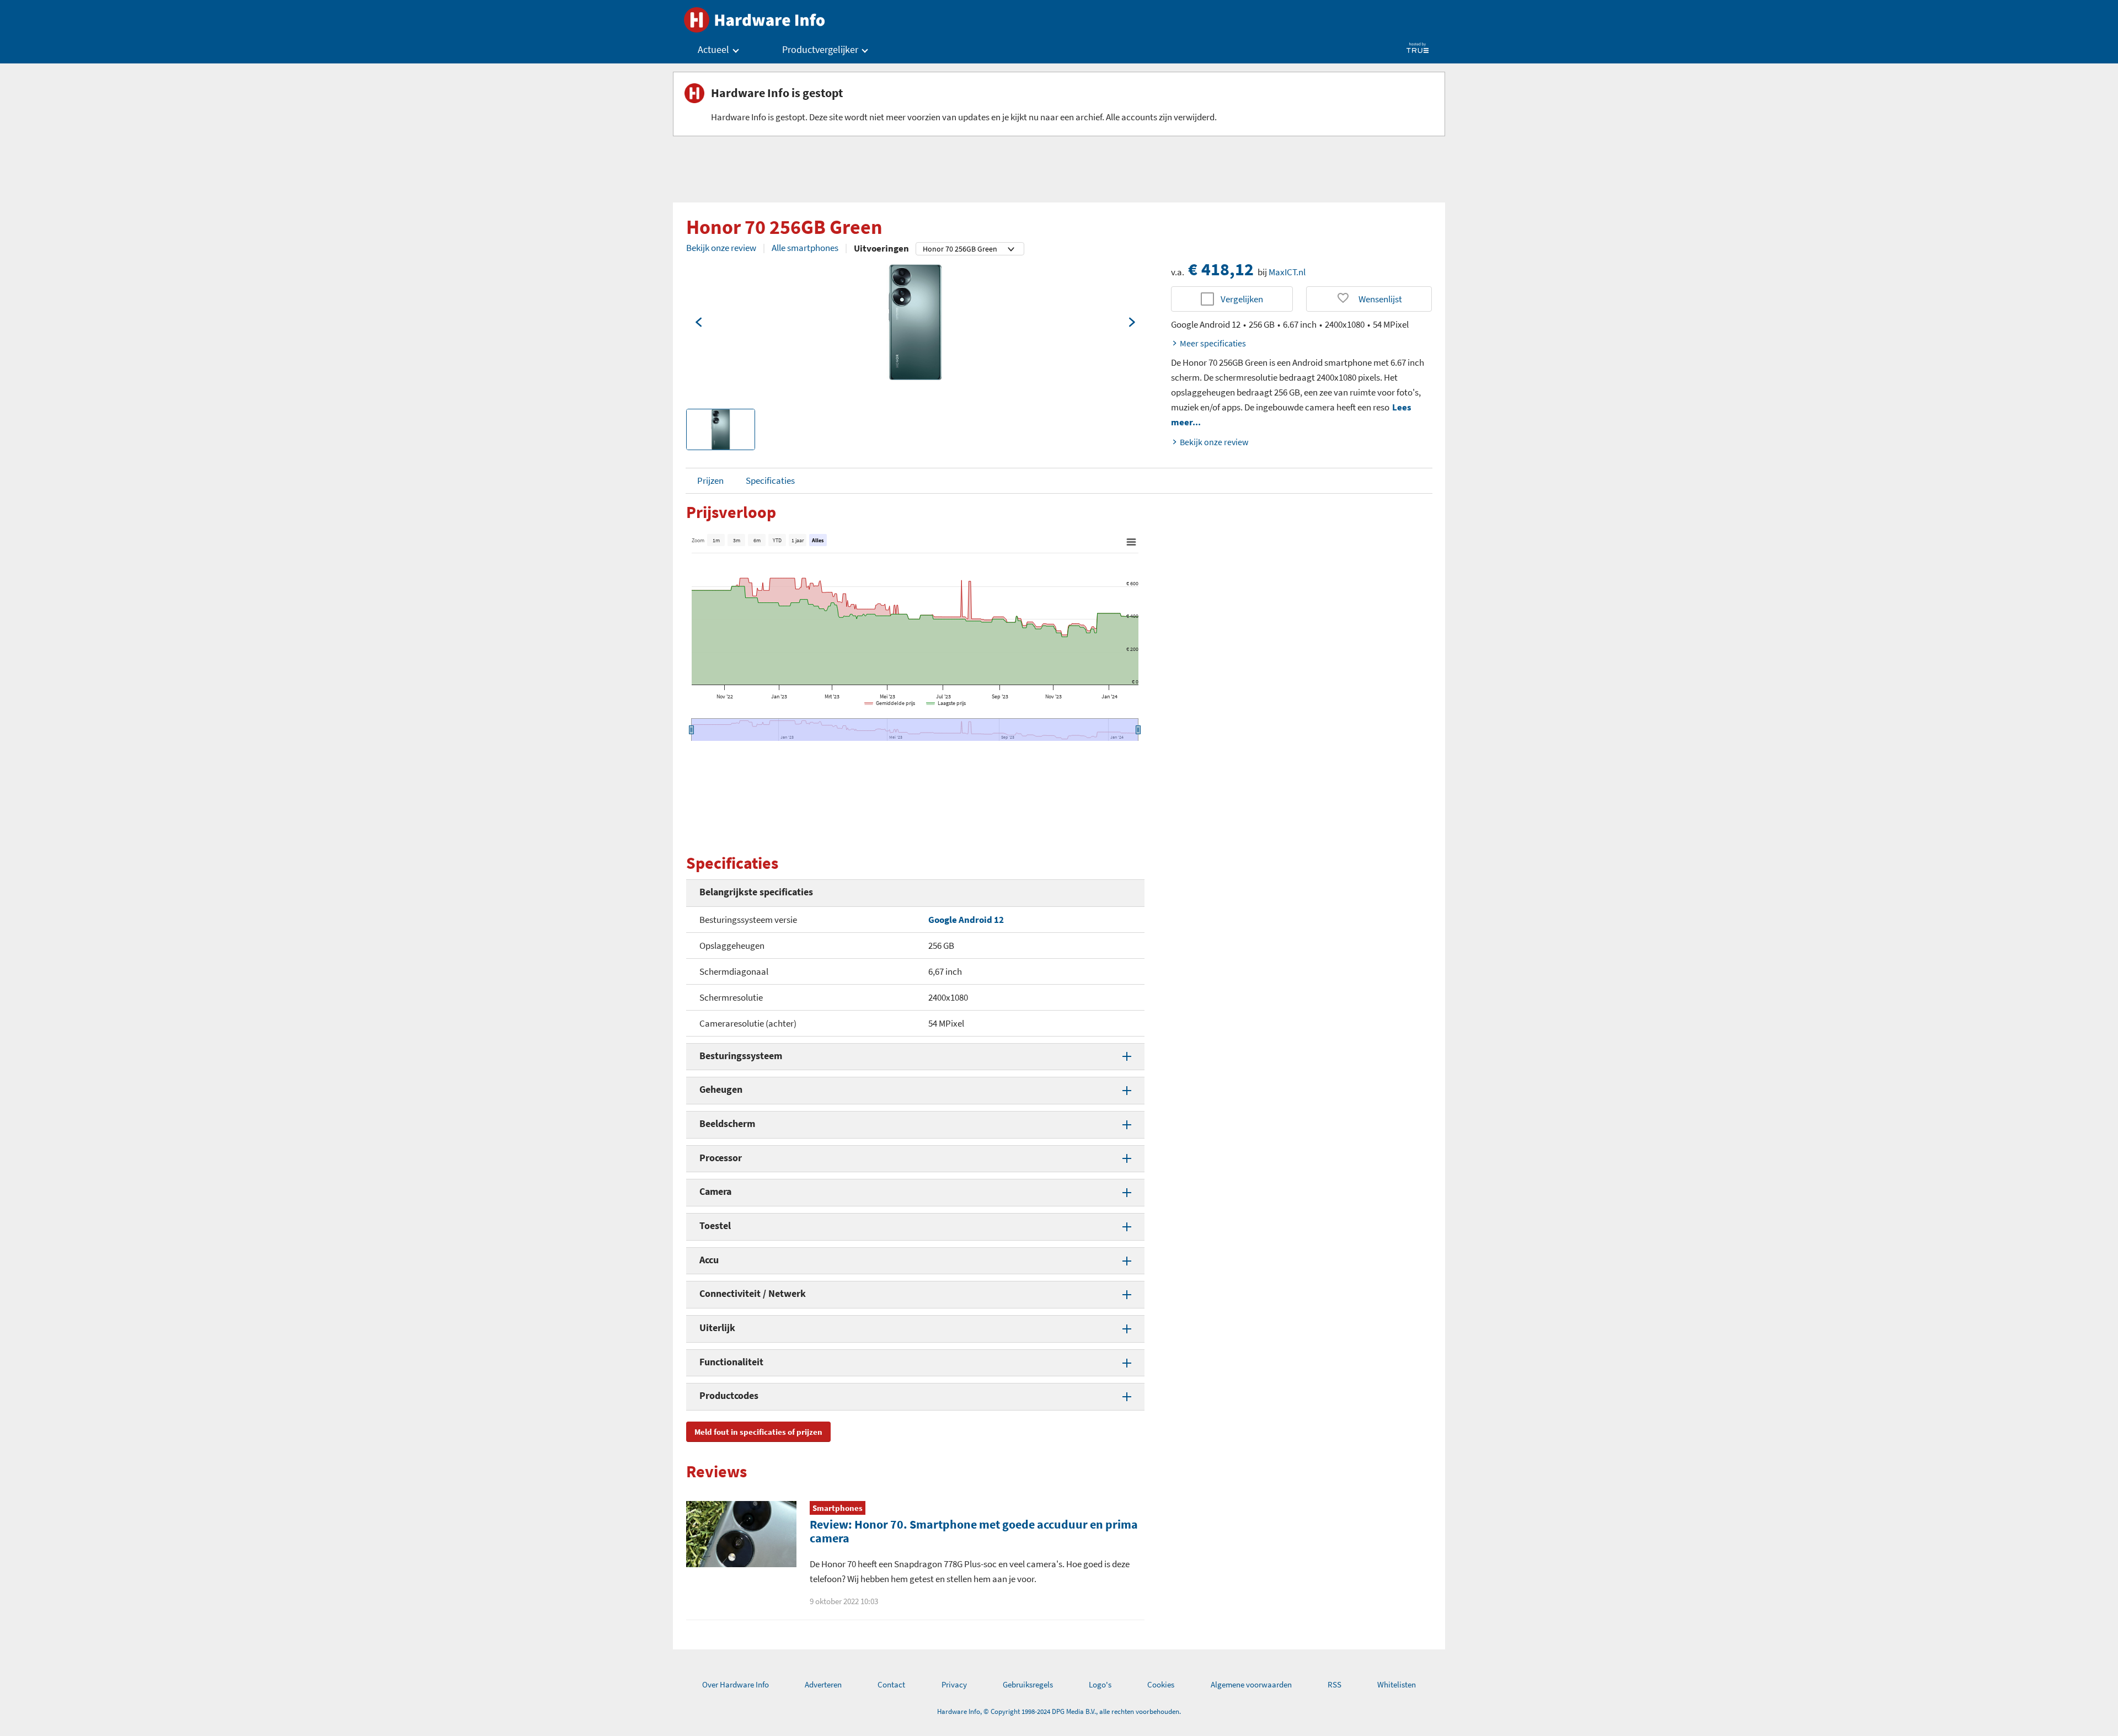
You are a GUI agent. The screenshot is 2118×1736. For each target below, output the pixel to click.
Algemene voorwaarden (1251, 1684)
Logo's (1100, 1684)
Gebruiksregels (1028, 1684)
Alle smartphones (805, 248)
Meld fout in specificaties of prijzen (758, 1432)
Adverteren (823, 1684)
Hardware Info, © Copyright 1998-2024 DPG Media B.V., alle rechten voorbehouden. (1059, 1711)
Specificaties (770, 480)
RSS (1335, 1684)
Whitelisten (1397, 1684)
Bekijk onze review (721, 248)
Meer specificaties (1213, 343)
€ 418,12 (1221, 269)
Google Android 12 (966, 920)
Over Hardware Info (736, 1684)
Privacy (954, 1684)
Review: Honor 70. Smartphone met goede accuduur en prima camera (974, 1531)
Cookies (1161, 1684)
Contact (891, 1684)
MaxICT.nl (1287, 272)
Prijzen (710, 480)
